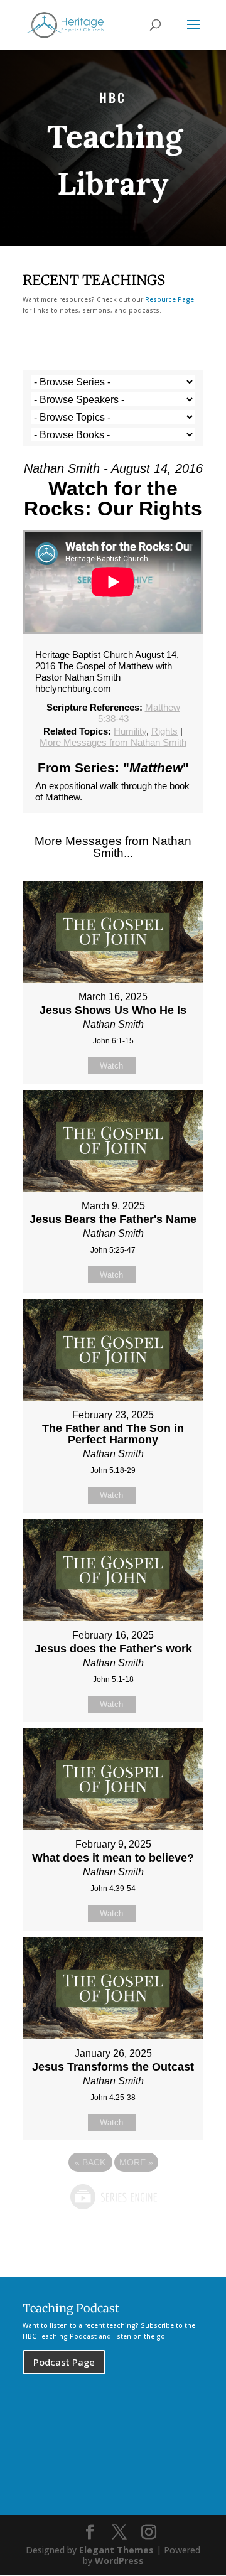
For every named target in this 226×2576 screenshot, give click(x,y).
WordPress (119, 2561)
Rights (164, 731)
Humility (130, 731)
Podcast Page (64, 2362)
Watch (111, 1066)
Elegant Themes (116, 2550)
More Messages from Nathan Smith (113, 742)
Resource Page (169, 299)
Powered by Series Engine (113, 2197)
